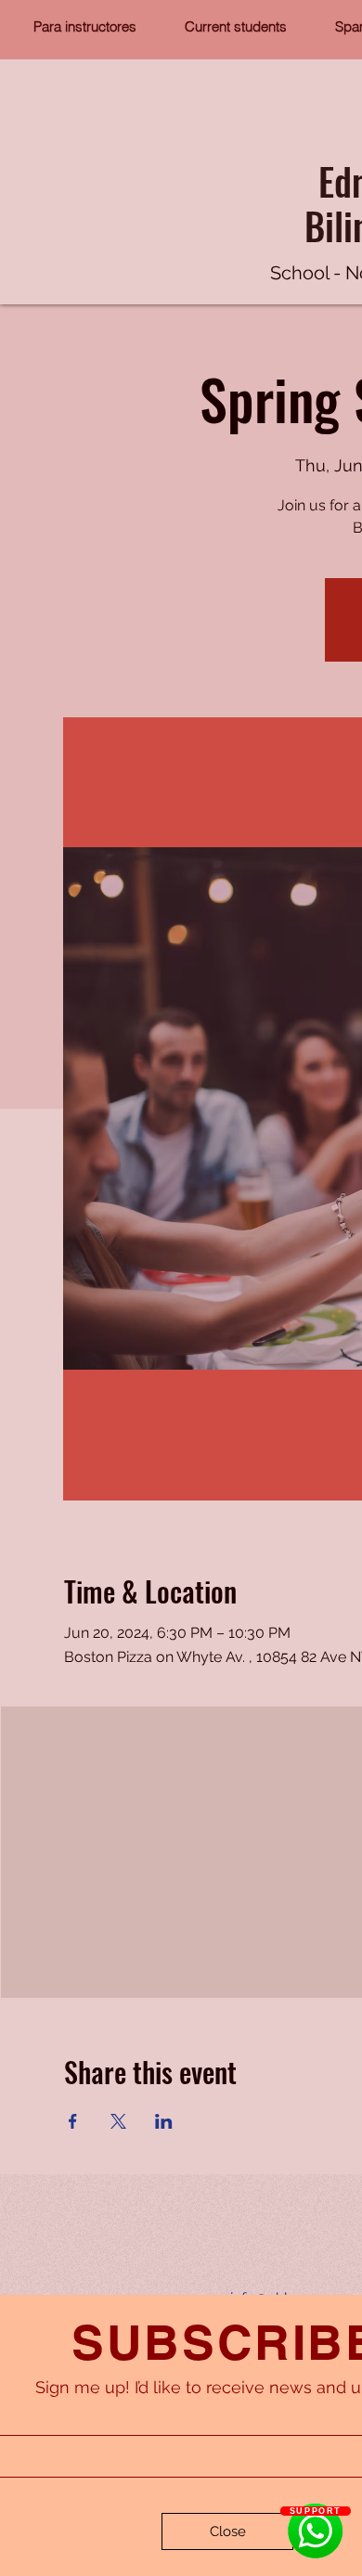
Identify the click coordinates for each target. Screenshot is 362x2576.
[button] (227, 2531)
